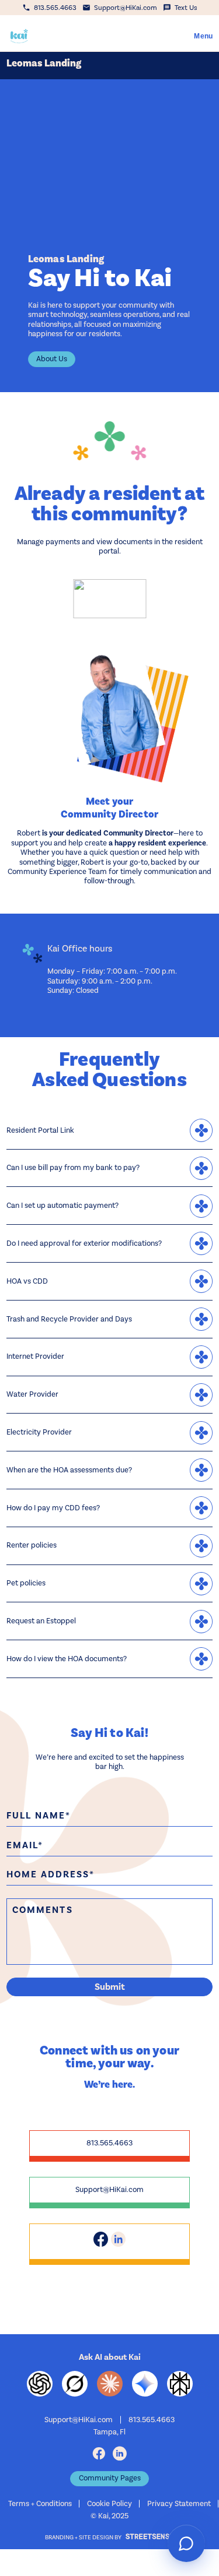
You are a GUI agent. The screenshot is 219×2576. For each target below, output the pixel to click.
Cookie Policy (109, 2503)
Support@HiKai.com (109, 2189)
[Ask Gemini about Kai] (145, 2384)
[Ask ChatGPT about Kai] (40, 2384)
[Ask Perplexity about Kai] (180, 2384)
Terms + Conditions (40, 2503)
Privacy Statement (179, 2503)
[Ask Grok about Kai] (75, 2384)
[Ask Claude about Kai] (110, 2384)
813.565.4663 (109, 2143)
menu (203, 36)
